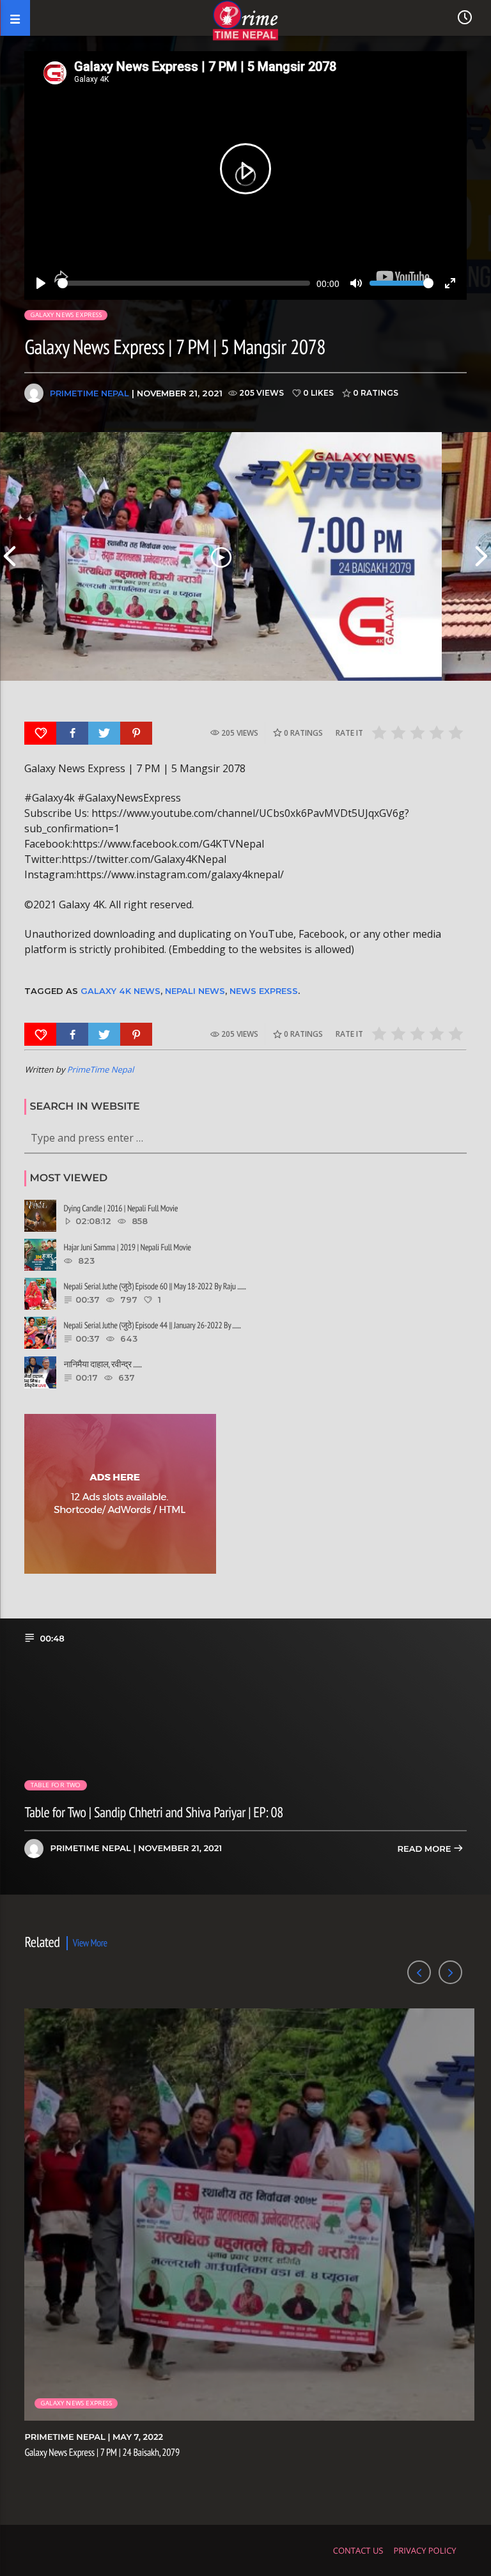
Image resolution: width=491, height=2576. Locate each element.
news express (264, 991)
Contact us (358, 2550)
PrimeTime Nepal (90, 393)
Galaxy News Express (66, 315)
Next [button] (481, 556)
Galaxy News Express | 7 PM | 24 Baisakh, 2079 (102, 2453)
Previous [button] (10, 556)
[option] (221, 556)
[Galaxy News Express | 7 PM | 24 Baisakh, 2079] (221, 556)
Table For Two (56, 1785)
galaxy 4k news (121, 991)
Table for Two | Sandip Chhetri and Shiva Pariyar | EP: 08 (153, 1812)
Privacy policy (425, 2550)
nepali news (195, 991)
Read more (425, 1849)
